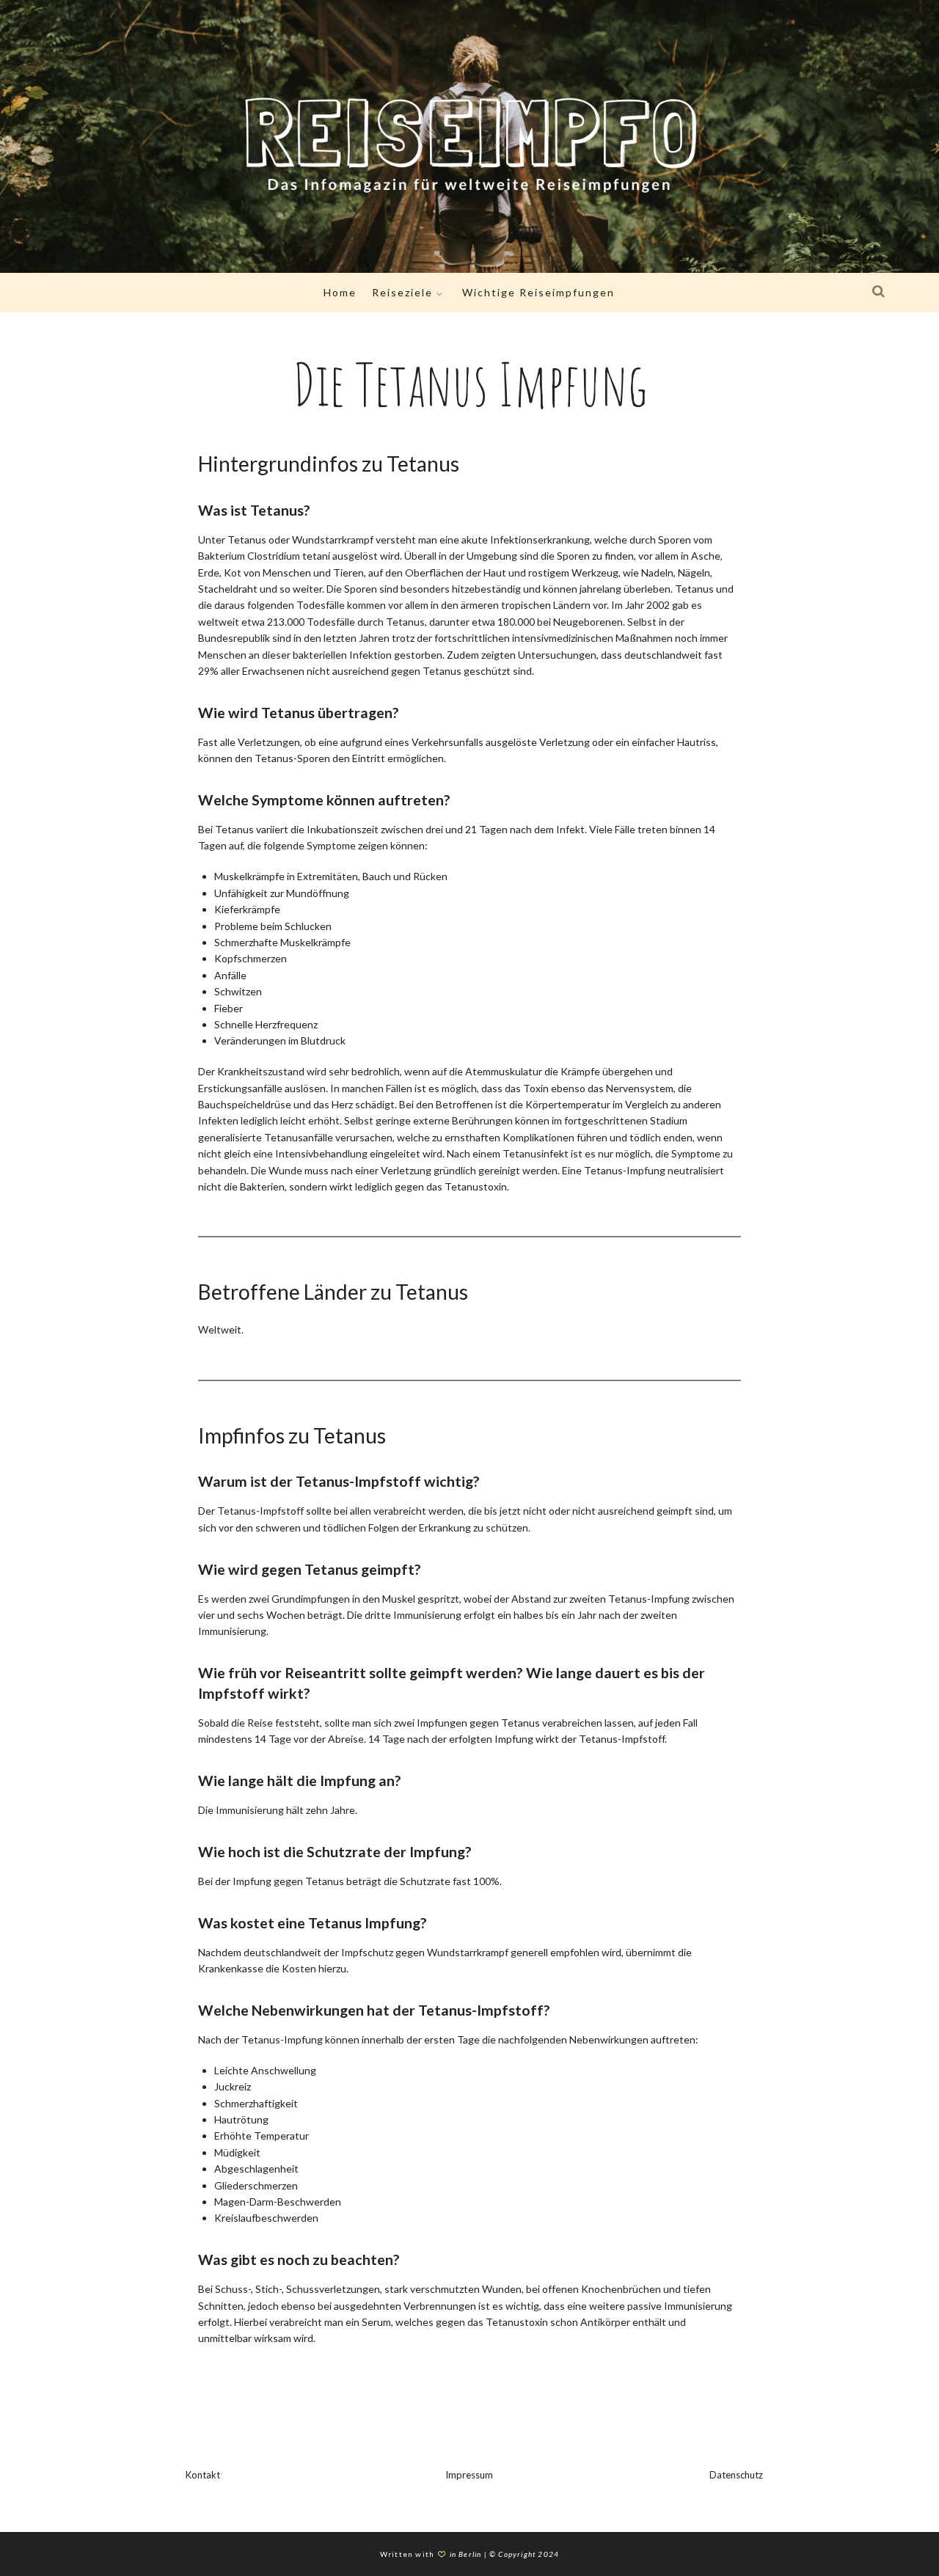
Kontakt (203, 2475)
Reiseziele (402, 292)
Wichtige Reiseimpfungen (538, 292)
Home (340, 292)
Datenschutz (736, 2475)
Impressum (469, 2475)
